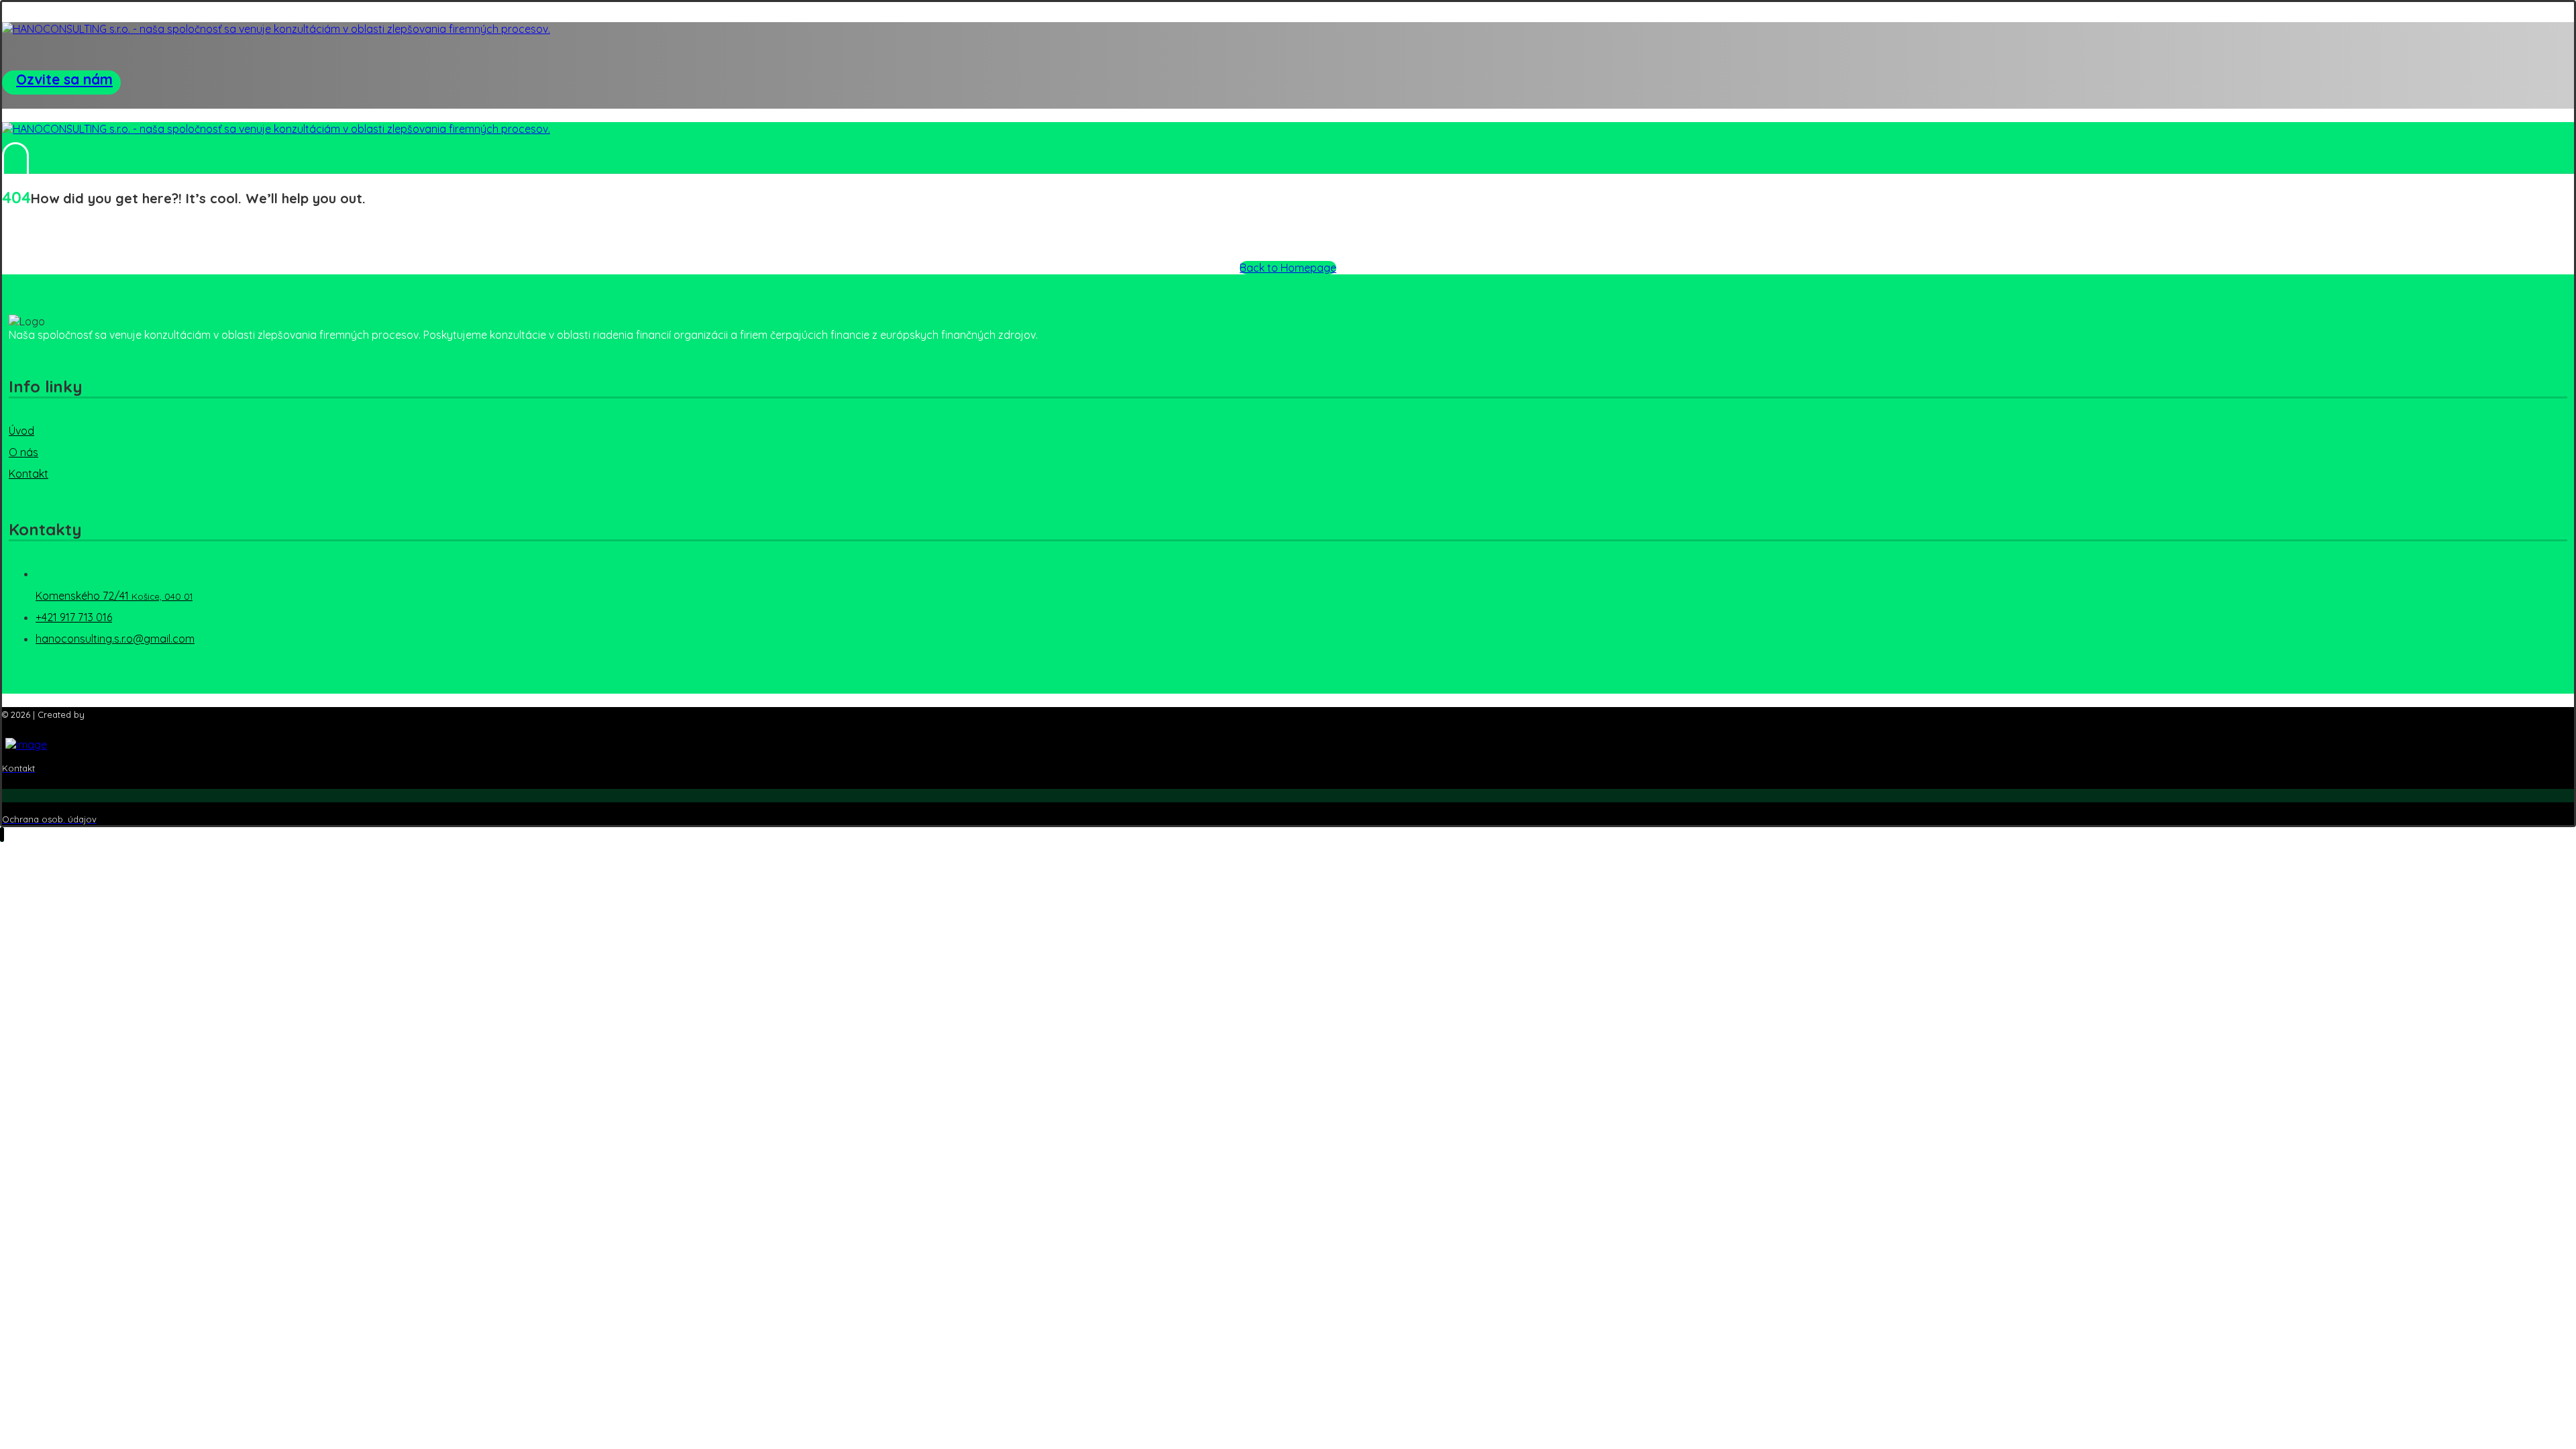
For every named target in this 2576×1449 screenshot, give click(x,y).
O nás (23, 452)
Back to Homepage (1288, 268)
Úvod (21, 431)
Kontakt (29, 474)
